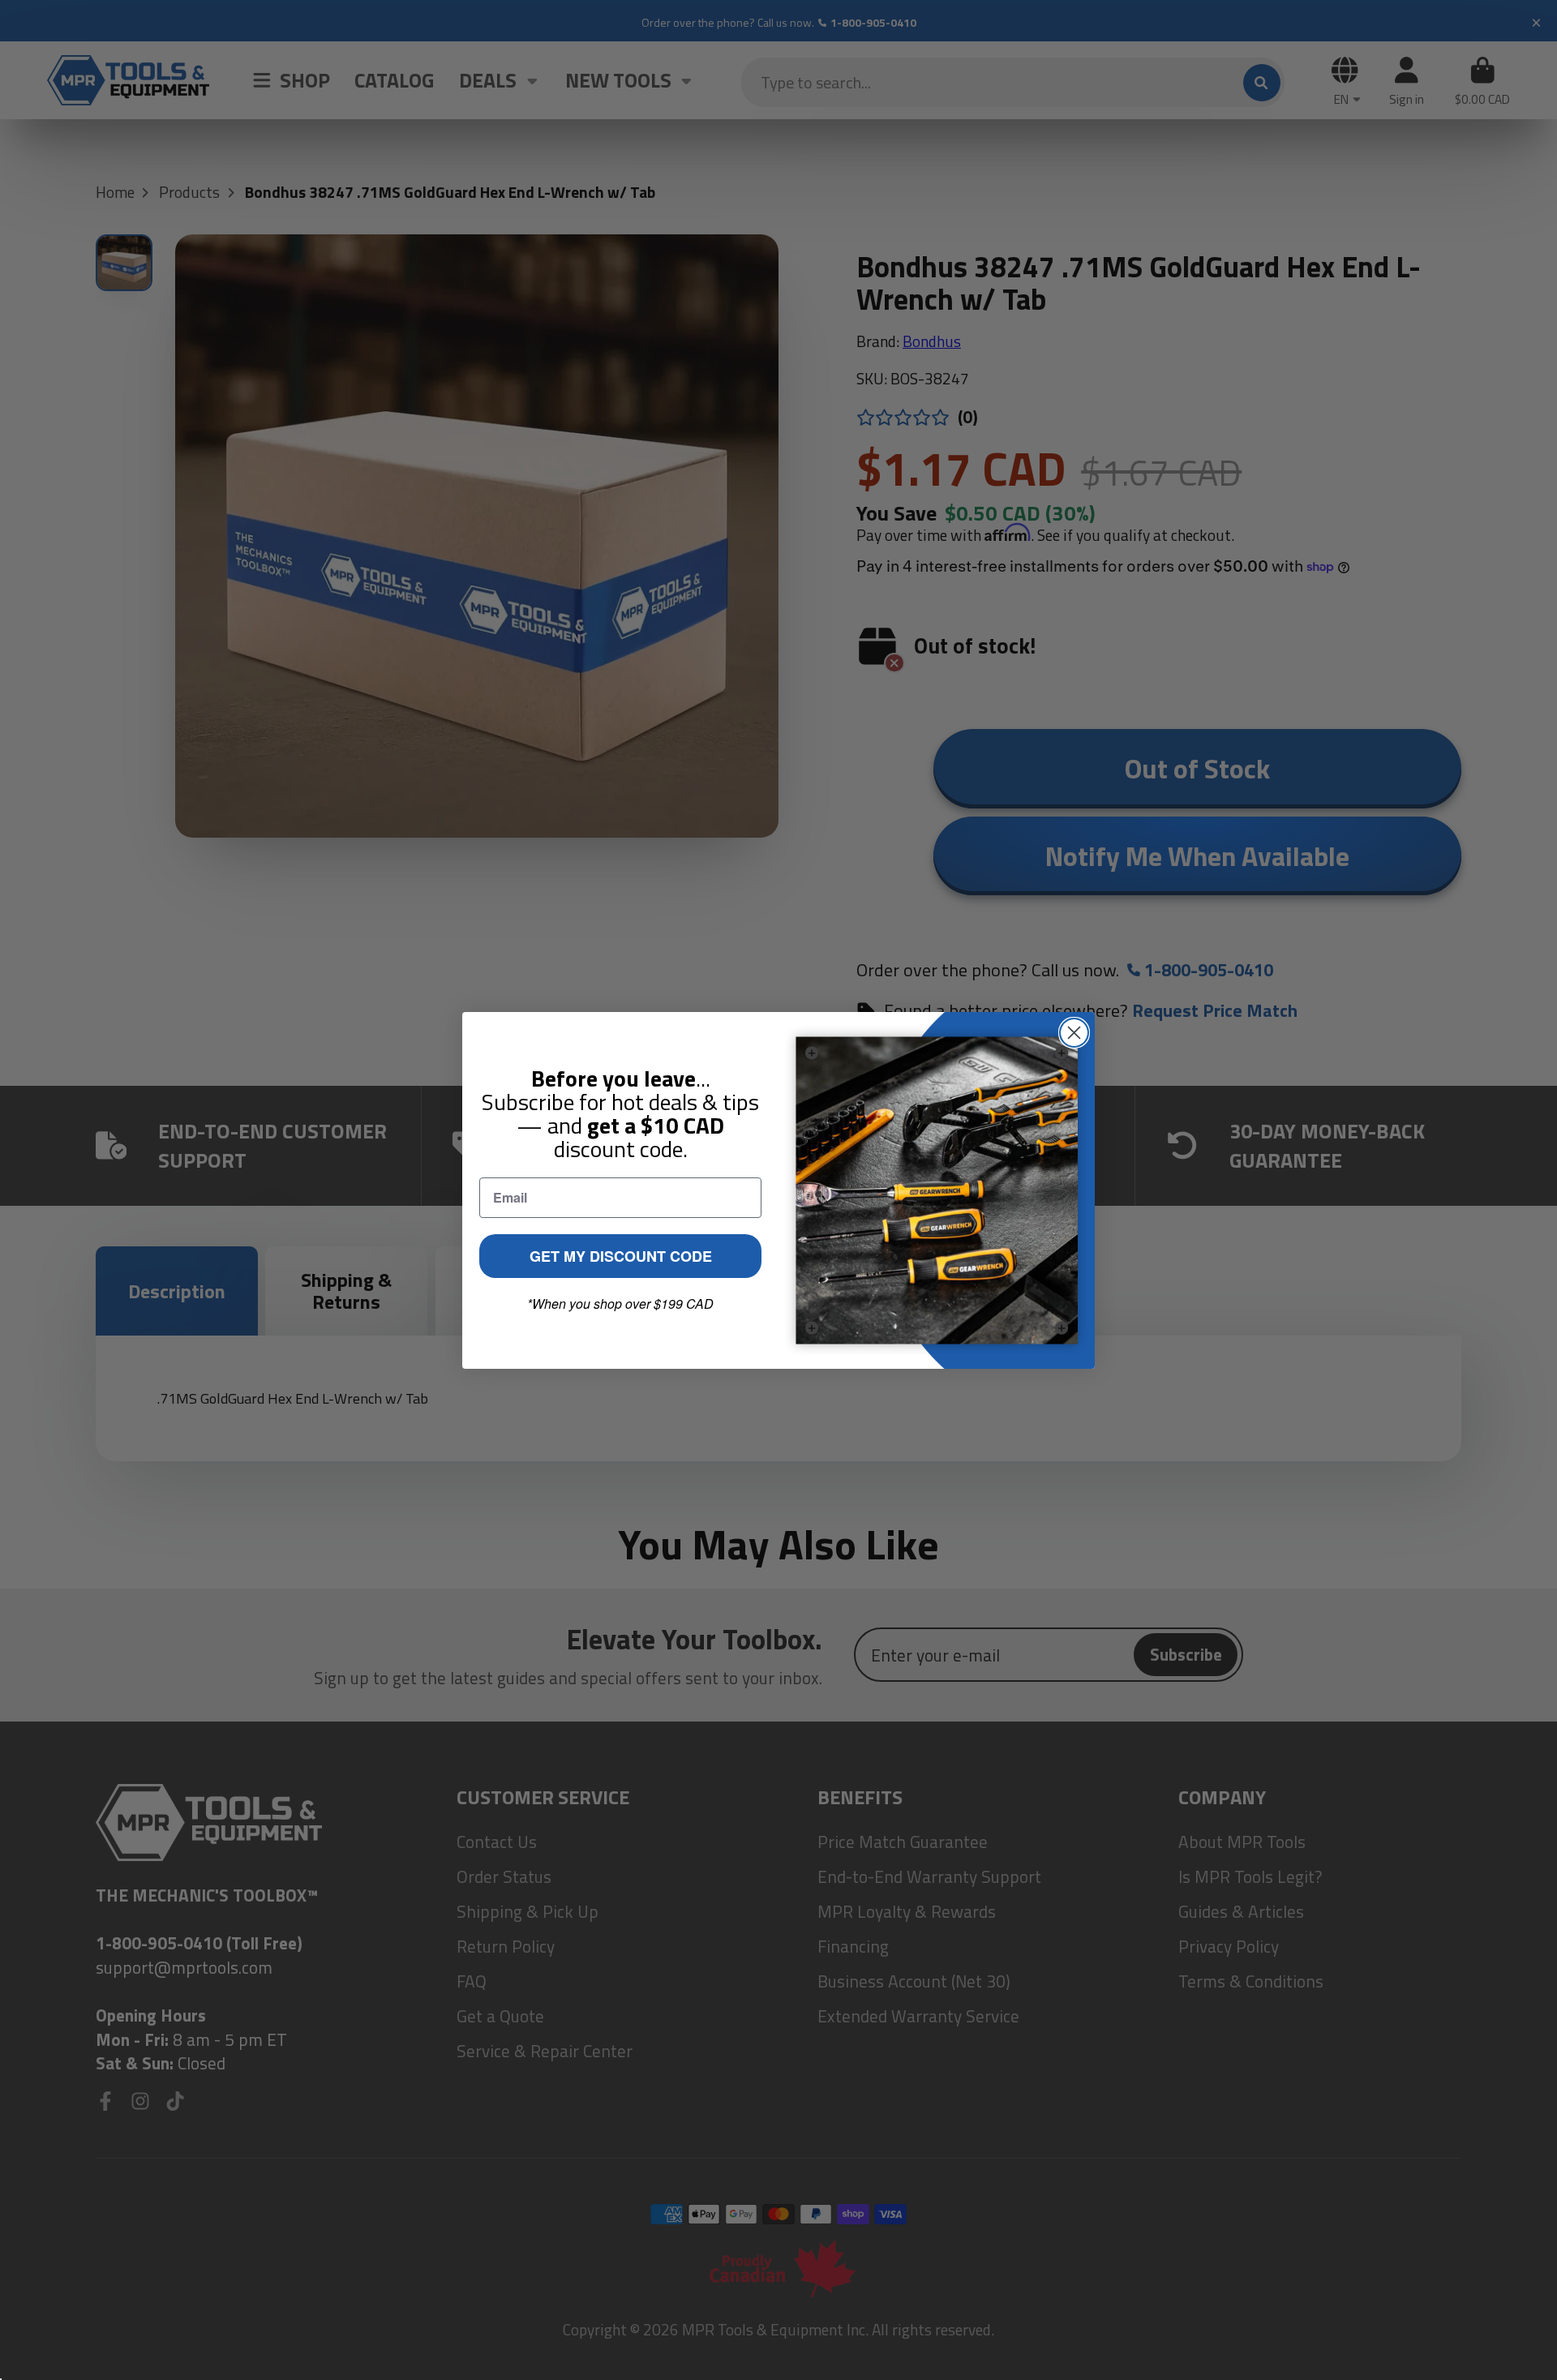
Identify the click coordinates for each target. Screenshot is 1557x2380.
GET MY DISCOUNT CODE (621, 1256)
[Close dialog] (1074, 1033)
